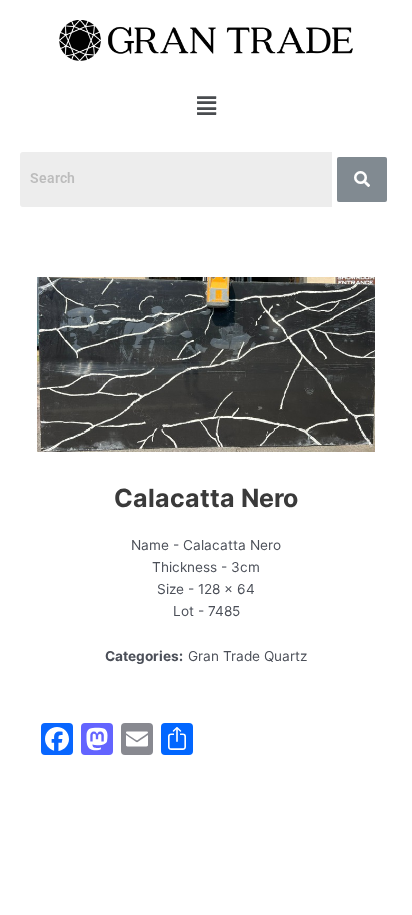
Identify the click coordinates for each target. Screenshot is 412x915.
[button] (206, 106)
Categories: (144, 656)
